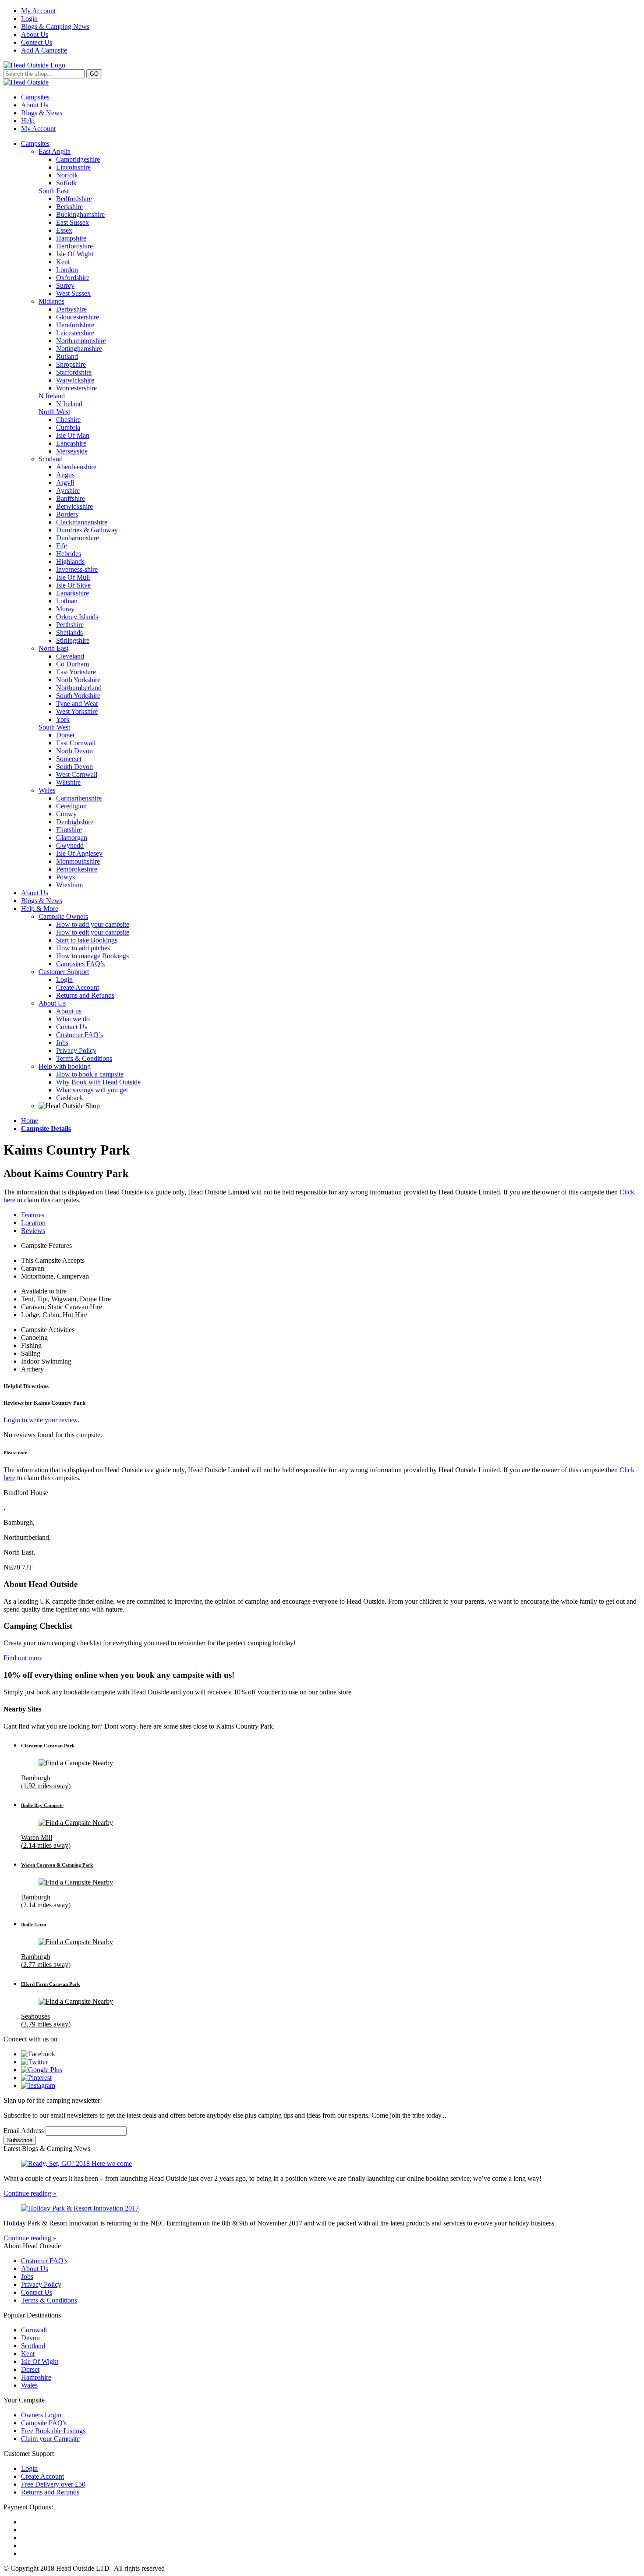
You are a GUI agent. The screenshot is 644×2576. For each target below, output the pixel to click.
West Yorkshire (77, 711)
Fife (62, 546)
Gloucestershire (78, 317)
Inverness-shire (77, 569)
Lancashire (71, 443)
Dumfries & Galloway (87, 530)
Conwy (66, 814)
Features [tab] (33, 1215)
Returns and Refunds (85, 995)
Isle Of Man (73, 435)
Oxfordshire (73, 278)
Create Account (78, 987)
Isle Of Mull (73, 577)
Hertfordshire (74, 246)
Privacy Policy (76, 1051)
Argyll (65, 483)
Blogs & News (42, 113)
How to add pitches (83, 948)
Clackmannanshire (82, 522)
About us (69, 1011)
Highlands (70, 562)
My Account (38, 11)
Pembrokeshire (77, 869)
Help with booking (65, 1066)
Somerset (69, 759)
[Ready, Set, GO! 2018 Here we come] (322, 2164)
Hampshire (71, 238)
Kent (63, 262)
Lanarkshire (73, 593)
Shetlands (69, 632)
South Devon (74, 767)
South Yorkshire (78, 696)
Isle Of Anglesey (79, 853)
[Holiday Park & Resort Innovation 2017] (322, 2208)
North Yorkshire (78, 680)
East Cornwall (76, 743)
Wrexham (69, 885)
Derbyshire (71, 309)
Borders (67, 514)
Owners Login (41, 2415)
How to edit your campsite (93, 932)
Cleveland (70, 656)
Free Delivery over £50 (53, 2484)
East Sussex (73, 222)
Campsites (35, 97)
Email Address (25, 2131)
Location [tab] (33, 1223)
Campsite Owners (63, 916)
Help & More (40, 909)
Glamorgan (72, 838)
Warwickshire (75, 380)
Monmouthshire (78, 861)
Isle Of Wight (75, 254)
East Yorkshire (76, 672)
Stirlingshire (73, 640)
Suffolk (66, 183)
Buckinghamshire (80, 214)
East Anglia (55, 151)
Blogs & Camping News (55, 27)
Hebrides (69, 554)
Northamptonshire (81, 341)
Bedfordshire (74, 199)
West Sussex (73, 293)
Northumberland (79, 688)
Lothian (67, 601)
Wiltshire (68, 782)
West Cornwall (77, 774)
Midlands (51, 301)
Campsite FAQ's (44, 2423)
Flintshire (69, 830)
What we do (73, 1019)
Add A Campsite (44, 50)
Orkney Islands (77, 617)
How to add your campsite (93, 924)
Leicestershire (75, 333)
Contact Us (37, 42)
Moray (65, 609)
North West (54, 412)
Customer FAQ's (44, 2261)
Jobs (62, 1043)
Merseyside (72, 451)
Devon (30, 2338)
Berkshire (69, 207)
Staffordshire (74, 372)
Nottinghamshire (79, 349)
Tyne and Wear (77, 703)
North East (53, 648)
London (67, 270)
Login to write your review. (41, 1420)
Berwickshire (74, 506)
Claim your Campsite (50, 2439)
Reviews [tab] (33, 1231)
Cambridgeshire (78, 159)
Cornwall (34, 2330)
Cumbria (68, 427)
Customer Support (64, 972)
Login (29, 19)
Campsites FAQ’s (80, 964)
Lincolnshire (73, 167)
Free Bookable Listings (53, 2431)
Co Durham (73, 664)
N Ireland (52, 396)
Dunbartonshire (78, 538)
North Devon (74, 751)
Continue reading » (30, 2193)
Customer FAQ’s (80, 1035)
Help (28, 121)
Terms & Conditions (84, 1058)
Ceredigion (71, 806)
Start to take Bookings (87, 940)
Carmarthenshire (79, 798)
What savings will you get (92, 1090)
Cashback (70, 1098)
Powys (65, 877)
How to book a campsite (90, 1074)
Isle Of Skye (73, 585)
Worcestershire (76, 388)
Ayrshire (68, 491)
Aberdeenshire (76, 467)
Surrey (65, 285)
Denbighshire (75, 822)
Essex (64, 230)
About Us (35, 34)
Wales (47, 790)
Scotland (51, 459)
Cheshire (68, 420)
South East (53, 191)
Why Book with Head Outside (98, 1082)
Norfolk (67, 175)
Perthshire (70, 625)
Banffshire (71, 498)
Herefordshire (75, 325)
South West (54, 727)
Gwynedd (70, 845)
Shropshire (71, 364)
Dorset (65, 735)
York (63, 719)
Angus (65, 475)
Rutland (67, 356)
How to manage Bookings (92, 956)
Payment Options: (28, 2507)
